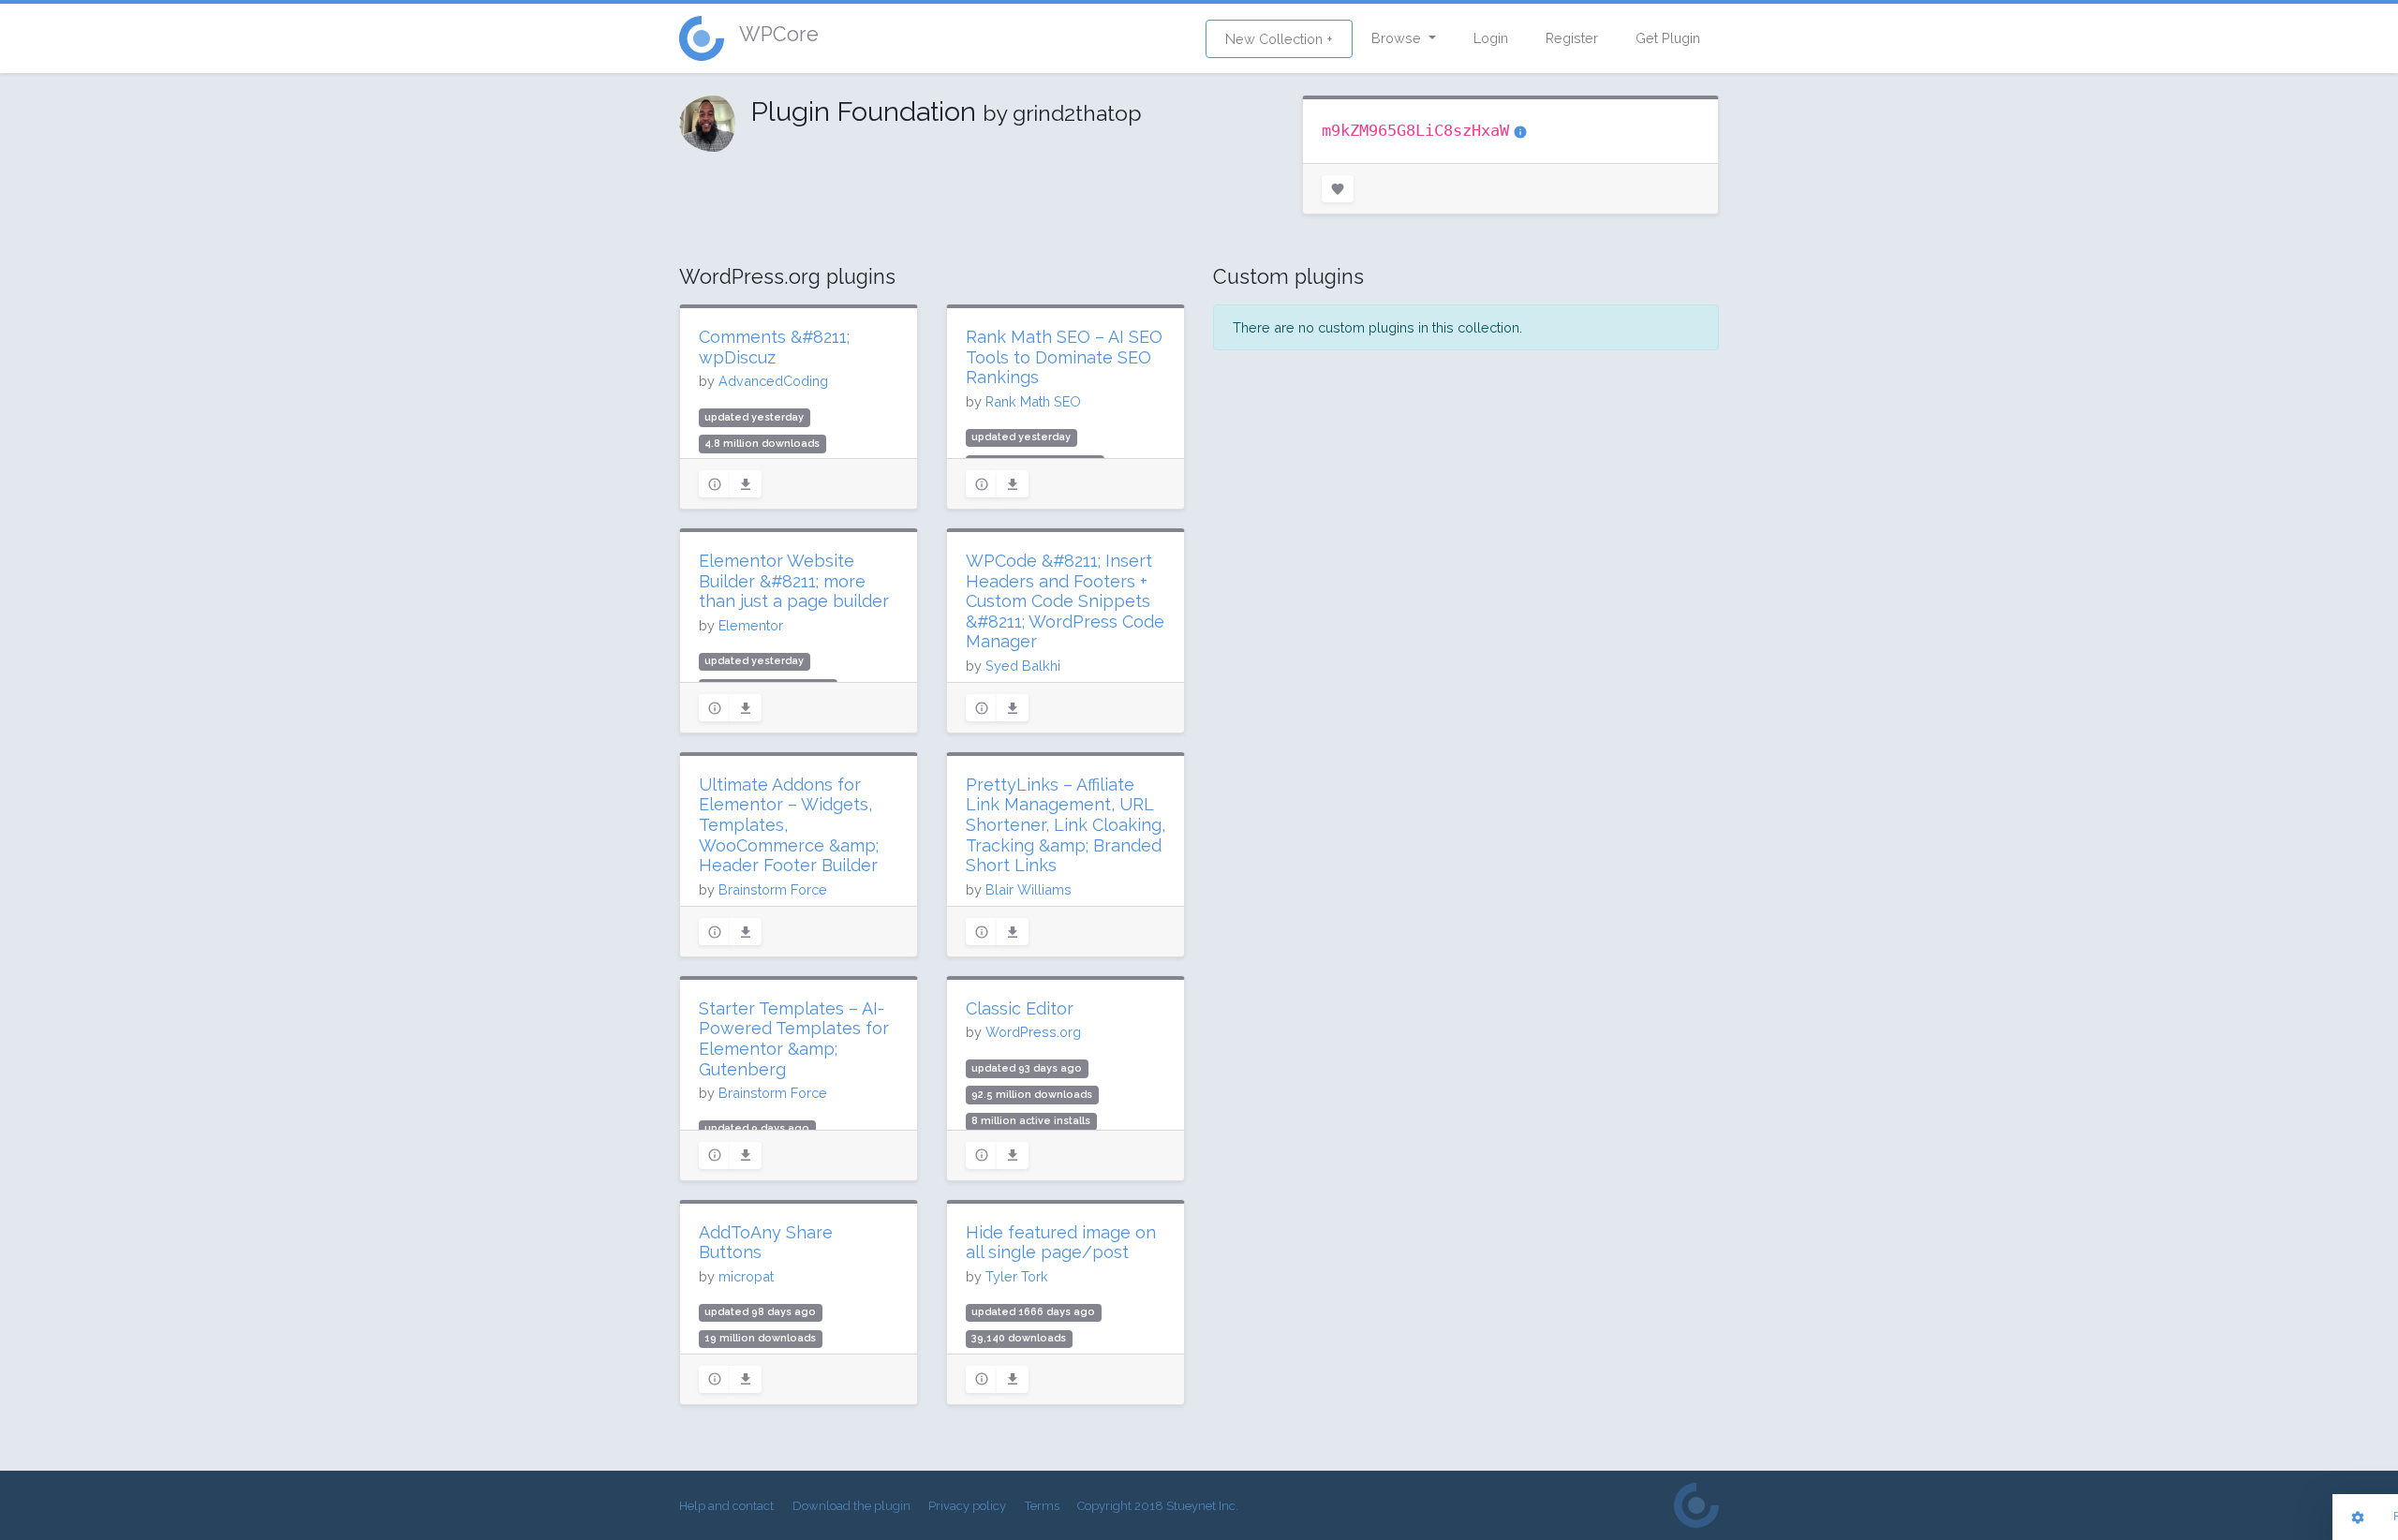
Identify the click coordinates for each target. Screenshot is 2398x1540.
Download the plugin (851, 1506)
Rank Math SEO (1033, 401)
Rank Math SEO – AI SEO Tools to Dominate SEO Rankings (1064, 357)
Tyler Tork (1017, 1276)
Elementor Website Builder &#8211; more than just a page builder (794, 581)
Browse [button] (1398, 38)
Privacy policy (967, 1506)
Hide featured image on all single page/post (1061, 1243)
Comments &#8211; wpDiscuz (774, 347)
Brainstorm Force (773, 889)
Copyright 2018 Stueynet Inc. (1158, 1506)
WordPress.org (1033, 1032)
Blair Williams (1029, 889)
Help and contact (726, 1506)
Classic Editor (1020, 1008)
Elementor (751, 625)
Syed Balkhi (1023, 666)
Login (1491, 38)
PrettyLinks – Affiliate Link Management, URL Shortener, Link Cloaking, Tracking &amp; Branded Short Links (1066, 825)
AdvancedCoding (773, 381)
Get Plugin (1668, 38)
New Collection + (1279, 39)
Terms (1042, 1506)
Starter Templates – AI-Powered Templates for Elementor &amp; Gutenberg (794, 1039)
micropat (746, 1276)
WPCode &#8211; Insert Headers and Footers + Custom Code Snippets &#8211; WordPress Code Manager (1065, 601)
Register (1572, 38)
